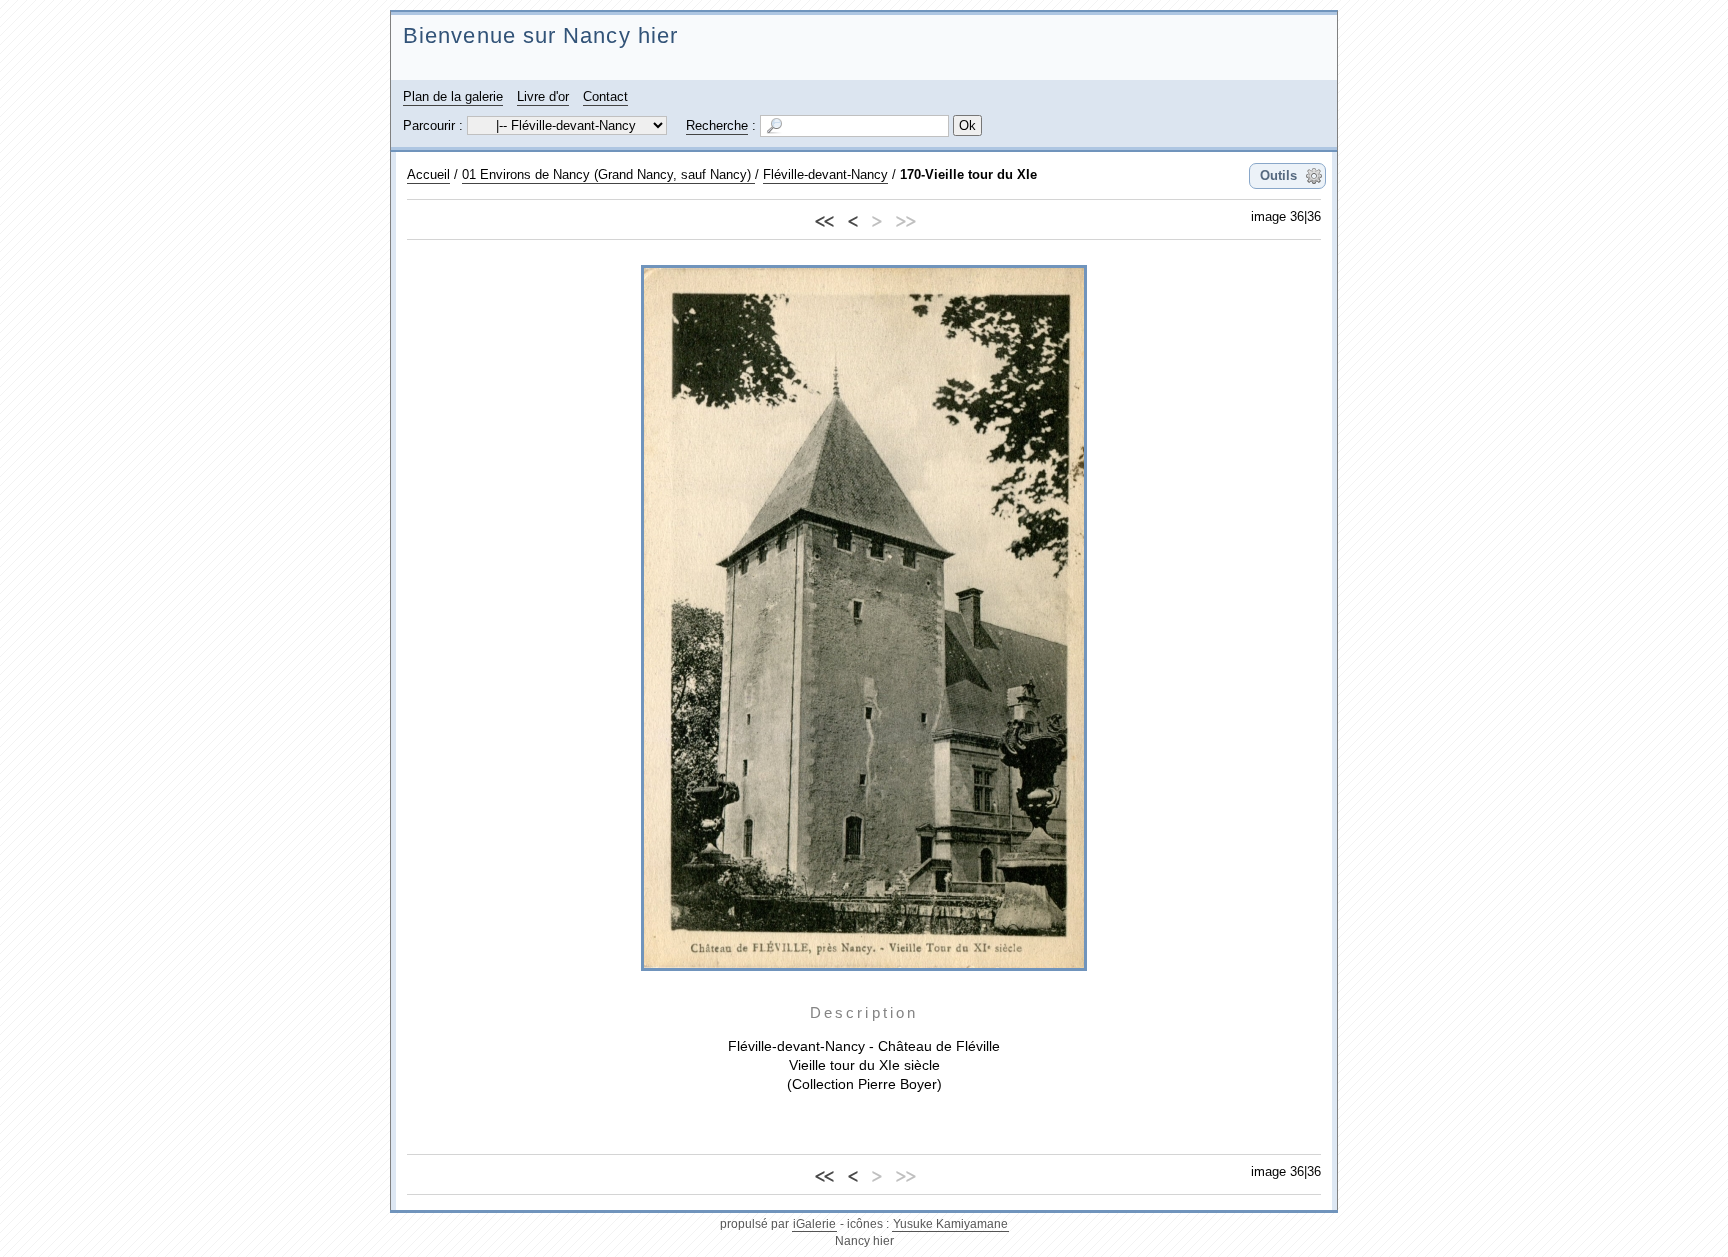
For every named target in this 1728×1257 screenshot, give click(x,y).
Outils (1278, 175)
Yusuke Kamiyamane (950, 1224)
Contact (605, 96)
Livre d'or (543, 96)
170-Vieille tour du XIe (968, 174)
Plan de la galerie (453, 96)
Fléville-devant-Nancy (825, 174)
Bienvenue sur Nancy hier (540, 35)
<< (824, 218)
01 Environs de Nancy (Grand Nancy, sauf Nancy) (608, 174)
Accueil (428, 174)
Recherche (717, 125)
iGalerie (814, 1224)
